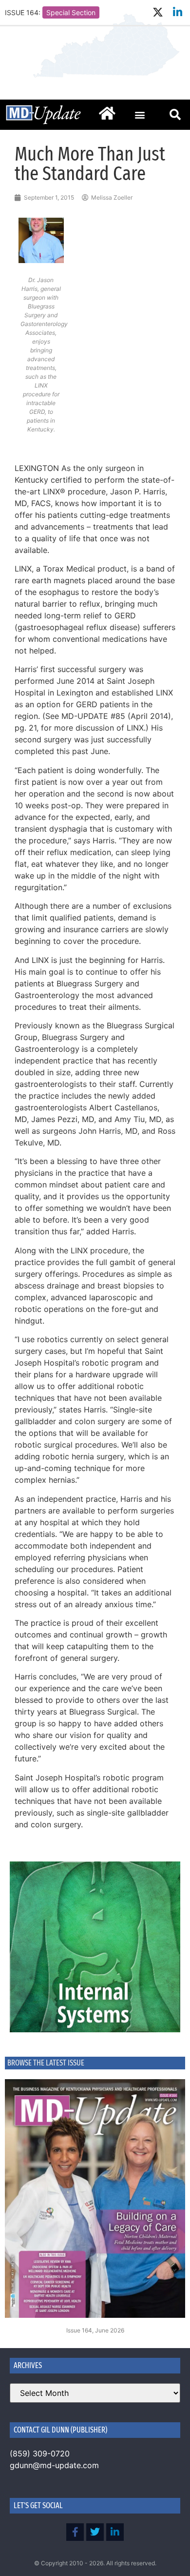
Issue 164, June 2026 (95, 2330)
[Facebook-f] (75, 2532)
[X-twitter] (158, 12)
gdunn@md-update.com (54, 2465)
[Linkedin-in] (178, 12)
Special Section (71, 12)
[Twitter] (95, 2532)
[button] (140, 114)
